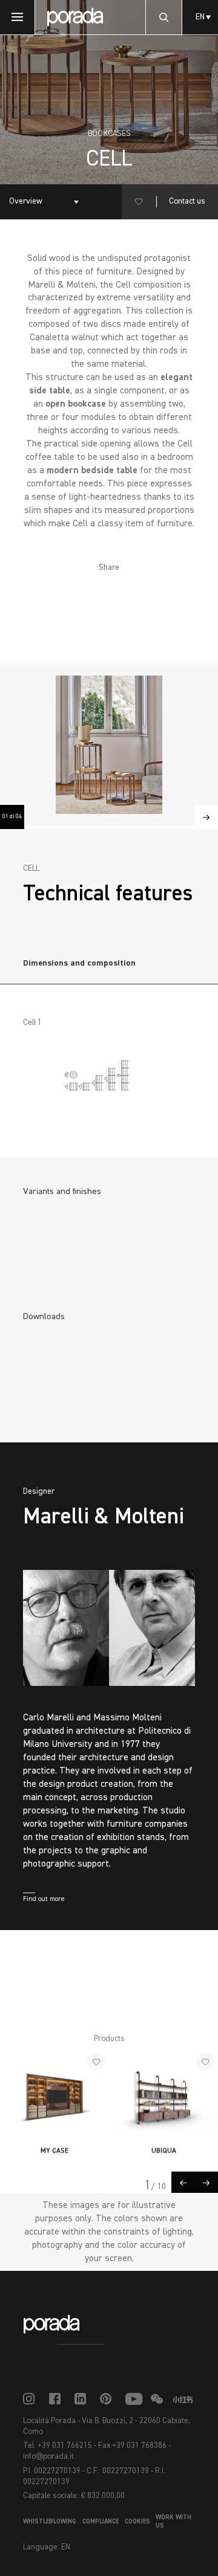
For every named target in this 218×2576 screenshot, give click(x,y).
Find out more (44, 1899)
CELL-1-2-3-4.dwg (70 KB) (90, 1396)
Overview (26, 202)
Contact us (187, 202)
